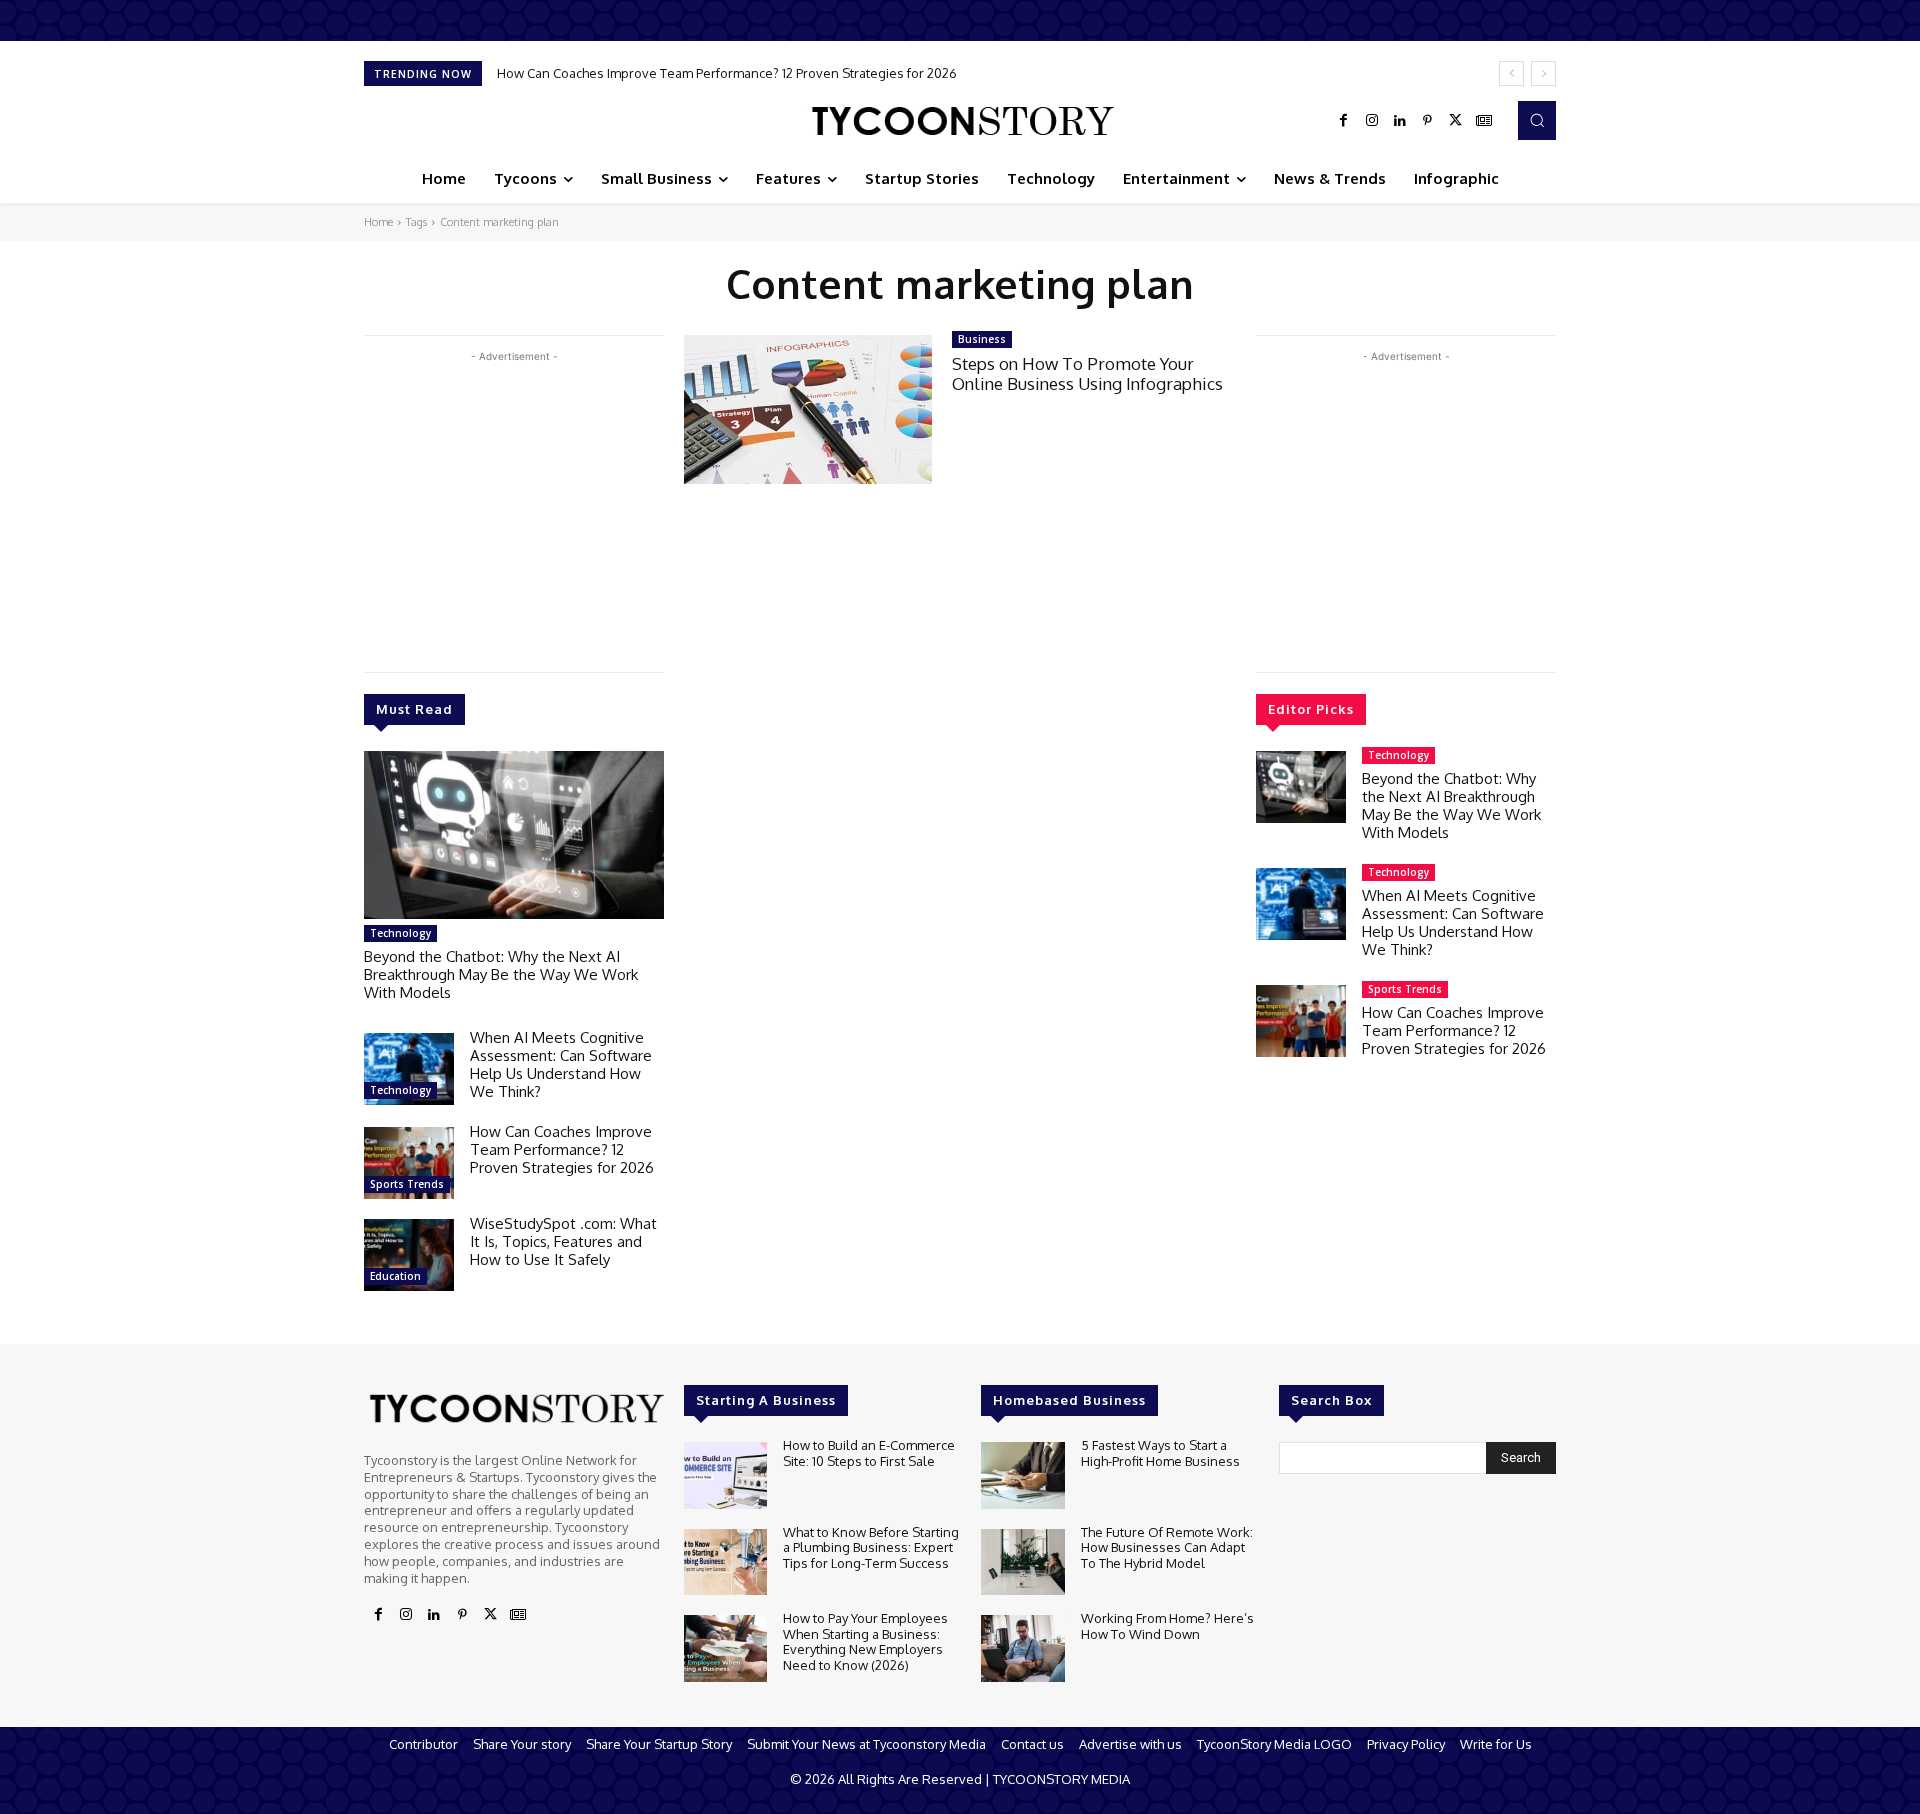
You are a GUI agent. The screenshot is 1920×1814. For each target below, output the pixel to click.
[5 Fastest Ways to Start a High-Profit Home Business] (1022, 1475)
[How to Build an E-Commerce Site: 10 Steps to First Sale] (725, 1475)
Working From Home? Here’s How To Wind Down (1167, 1626)
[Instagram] (1372, 121)
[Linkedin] (1400, 121)
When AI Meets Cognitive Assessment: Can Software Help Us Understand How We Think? (561, 1064)
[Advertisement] (514, 507)
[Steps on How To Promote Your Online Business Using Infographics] (808, 409)
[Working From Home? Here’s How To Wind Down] (1022, 1648)
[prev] (1511, 73)
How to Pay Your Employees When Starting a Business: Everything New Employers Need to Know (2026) (865, 1641)
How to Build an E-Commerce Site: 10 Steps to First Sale (869, 1453)
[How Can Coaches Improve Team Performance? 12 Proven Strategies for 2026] (409, 1163)
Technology (400, 933)
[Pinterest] (1428, 121)
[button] (1537, 120)
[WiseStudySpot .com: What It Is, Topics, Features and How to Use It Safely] (409, 1255)
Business (982, 339)
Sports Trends (407, 1184)
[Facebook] (1344, 121)
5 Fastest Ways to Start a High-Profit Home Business (1160, 1453)
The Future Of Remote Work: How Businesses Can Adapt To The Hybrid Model (1167, 1547)
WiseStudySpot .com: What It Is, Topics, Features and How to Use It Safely (563, 1241)
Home (378, 222)
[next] (1543, 73)
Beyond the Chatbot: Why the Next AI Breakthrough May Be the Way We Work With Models (501, 974)
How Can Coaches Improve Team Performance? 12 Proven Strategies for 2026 (727, 73)
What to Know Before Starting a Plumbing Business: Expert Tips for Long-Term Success (871, 1547)
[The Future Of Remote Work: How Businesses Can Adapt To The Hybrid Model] (1022, 1562)
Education (395, 1276)
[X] (1456, 121)
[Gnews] (1484, 121)
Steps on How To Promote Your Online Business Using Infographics (1087, 373)
